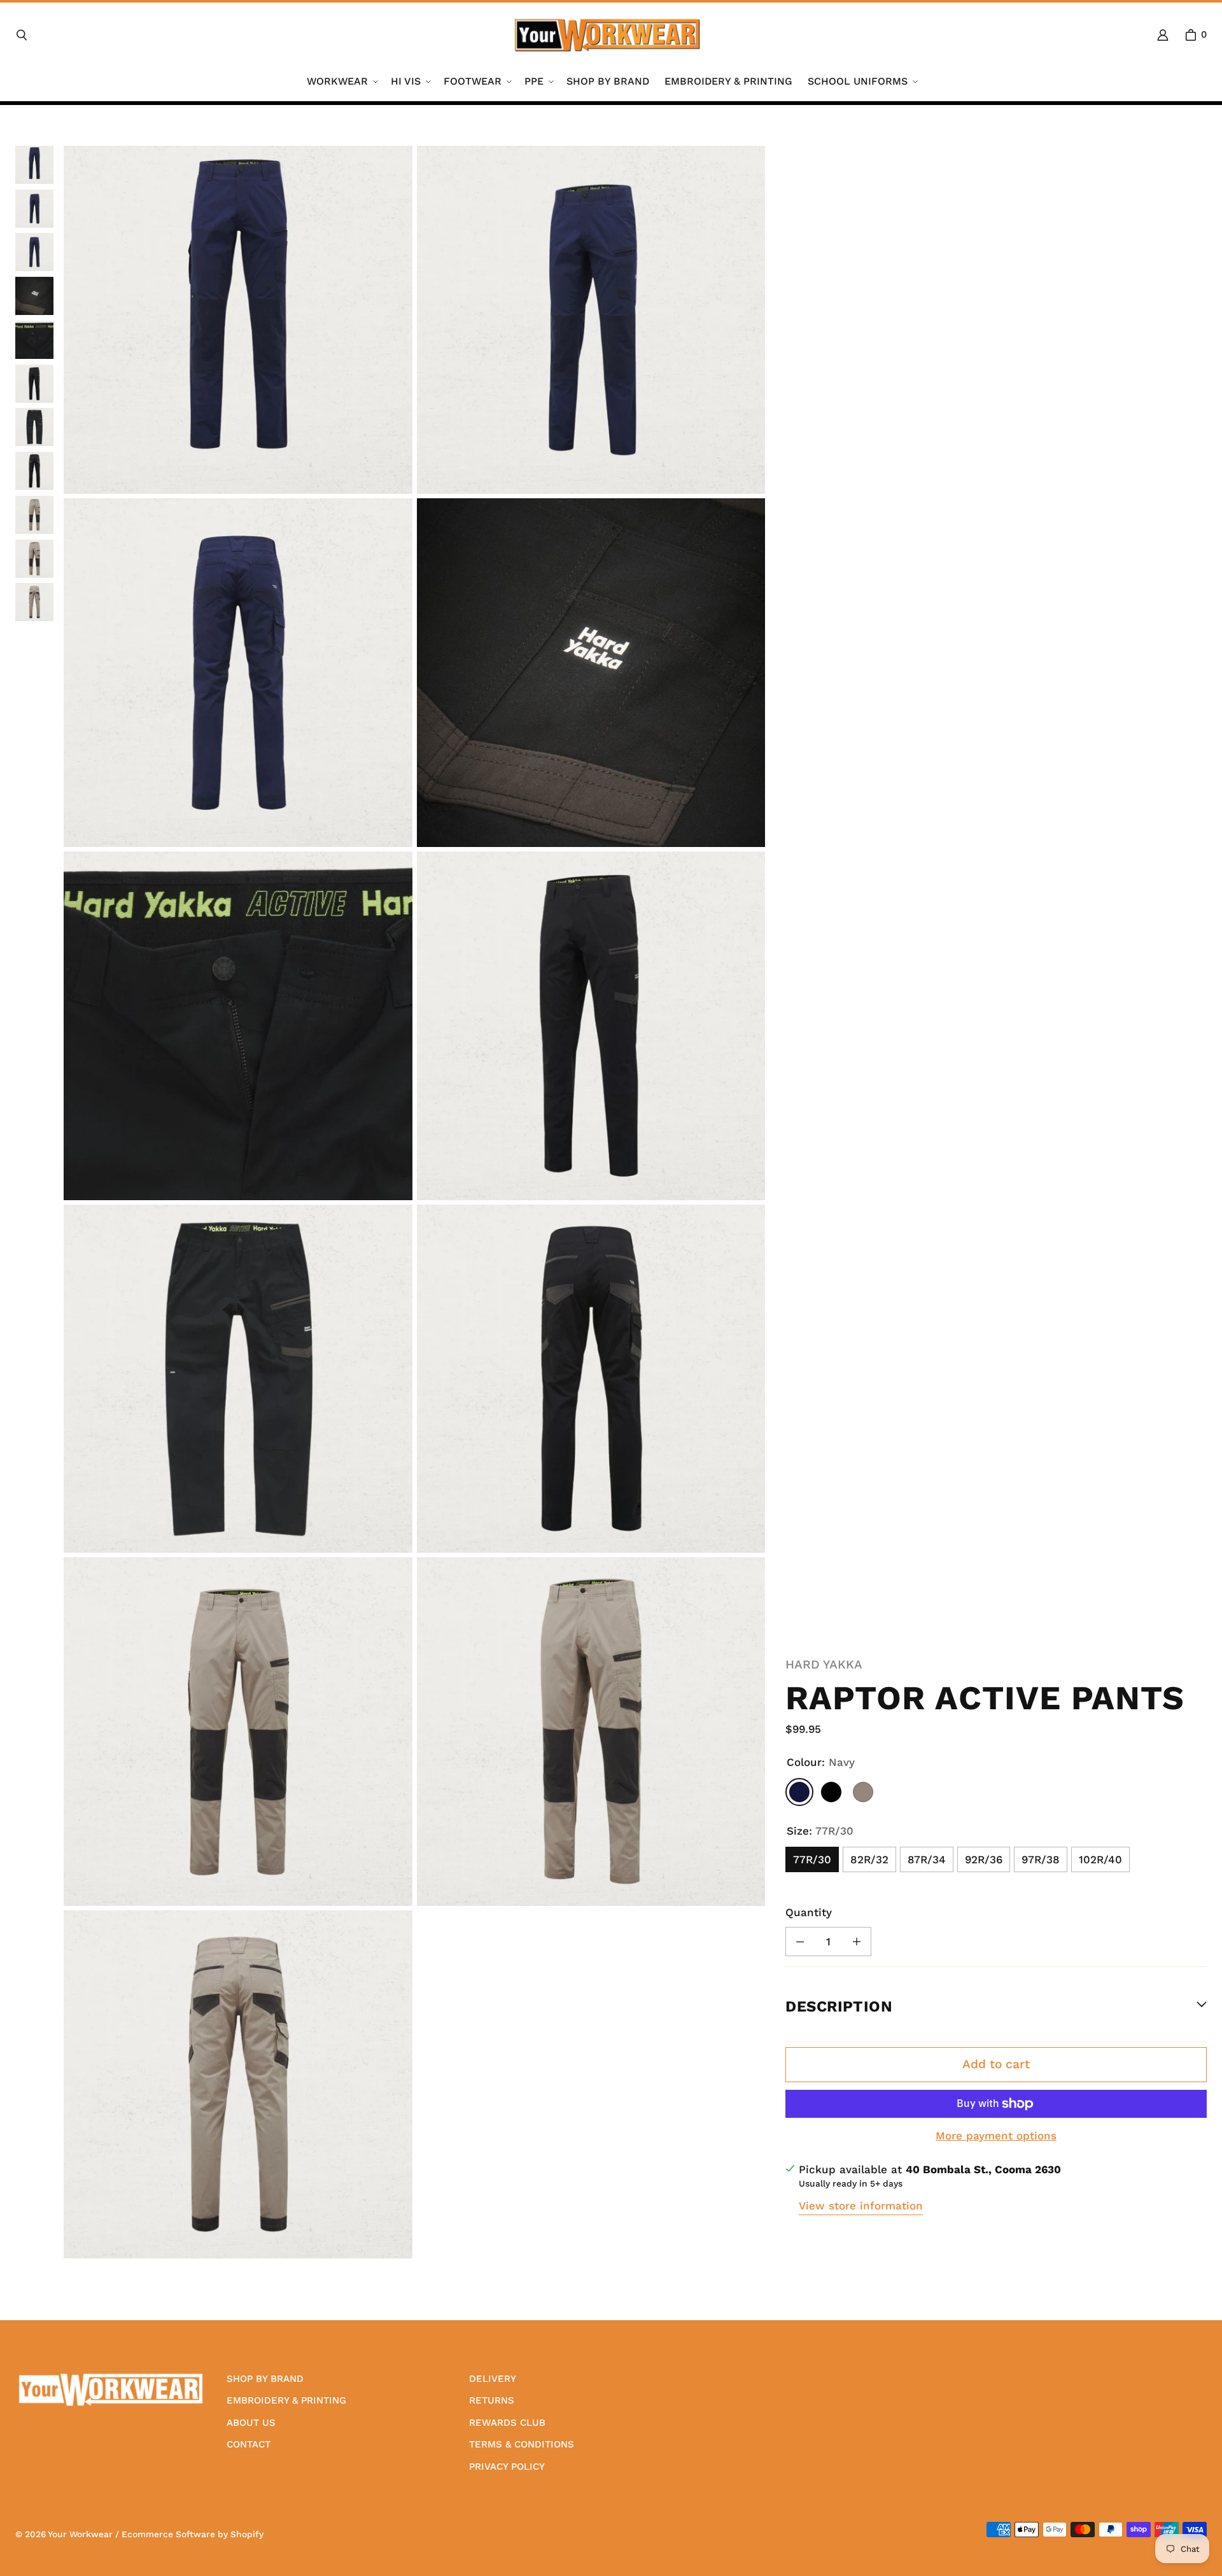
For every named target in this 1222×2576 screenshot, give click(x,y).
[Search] (22, 35)
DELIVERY (493, 2379)
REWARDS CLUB (507, 2423)
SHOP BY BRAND (265, 2379)
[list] (414, 1202)
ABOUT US (251, 2423)
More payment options (996, 2136)
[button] (341, 82)
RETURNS (492, 2400)
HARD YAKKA (824, 1664)
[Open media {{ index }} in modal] (238, 320)
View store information (861, 2206)
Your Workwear (80, 2534)
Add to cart (996, 2064)
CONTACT (249, 2444)
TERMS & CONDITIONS (522, 2444)
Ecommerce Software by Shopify (193, 2534)
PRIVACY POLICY (507, 2467)
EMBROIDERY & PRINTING (286, 2400)
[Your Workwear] (607, 35)
